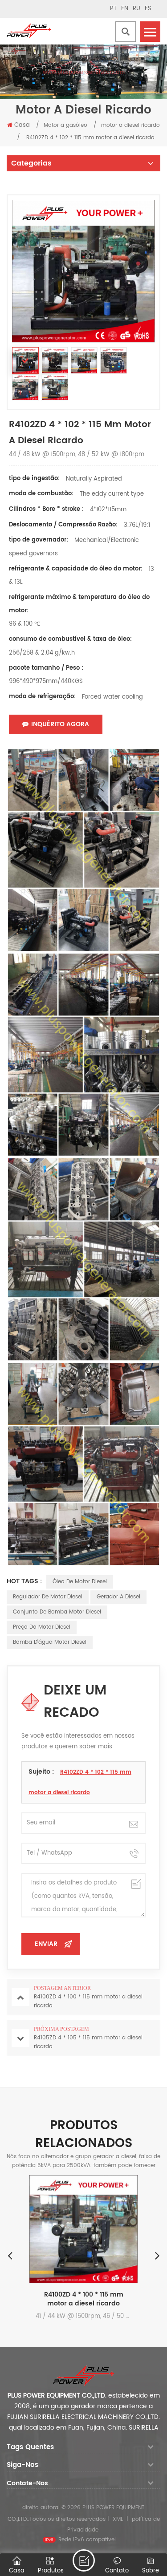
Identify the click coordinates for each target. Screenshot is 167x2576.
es (148, 9)
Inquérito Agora (60, 724)
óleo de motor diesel (80, 1582)
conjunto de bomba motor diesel (57, 1612)
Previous (10, 2255)
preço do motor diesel (42, 1627)
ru (136, 9)
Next (157, 2255)
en (125, 9)
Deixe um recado (84, 2560)
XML (118, 2519)
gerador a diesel (118, 1597)
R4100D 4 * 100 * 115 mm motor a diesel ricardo (107, 2299)
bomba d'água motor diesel (50, 1642)
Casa (22, 125)
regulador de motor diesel (48, 1597)
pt (113, 9)
